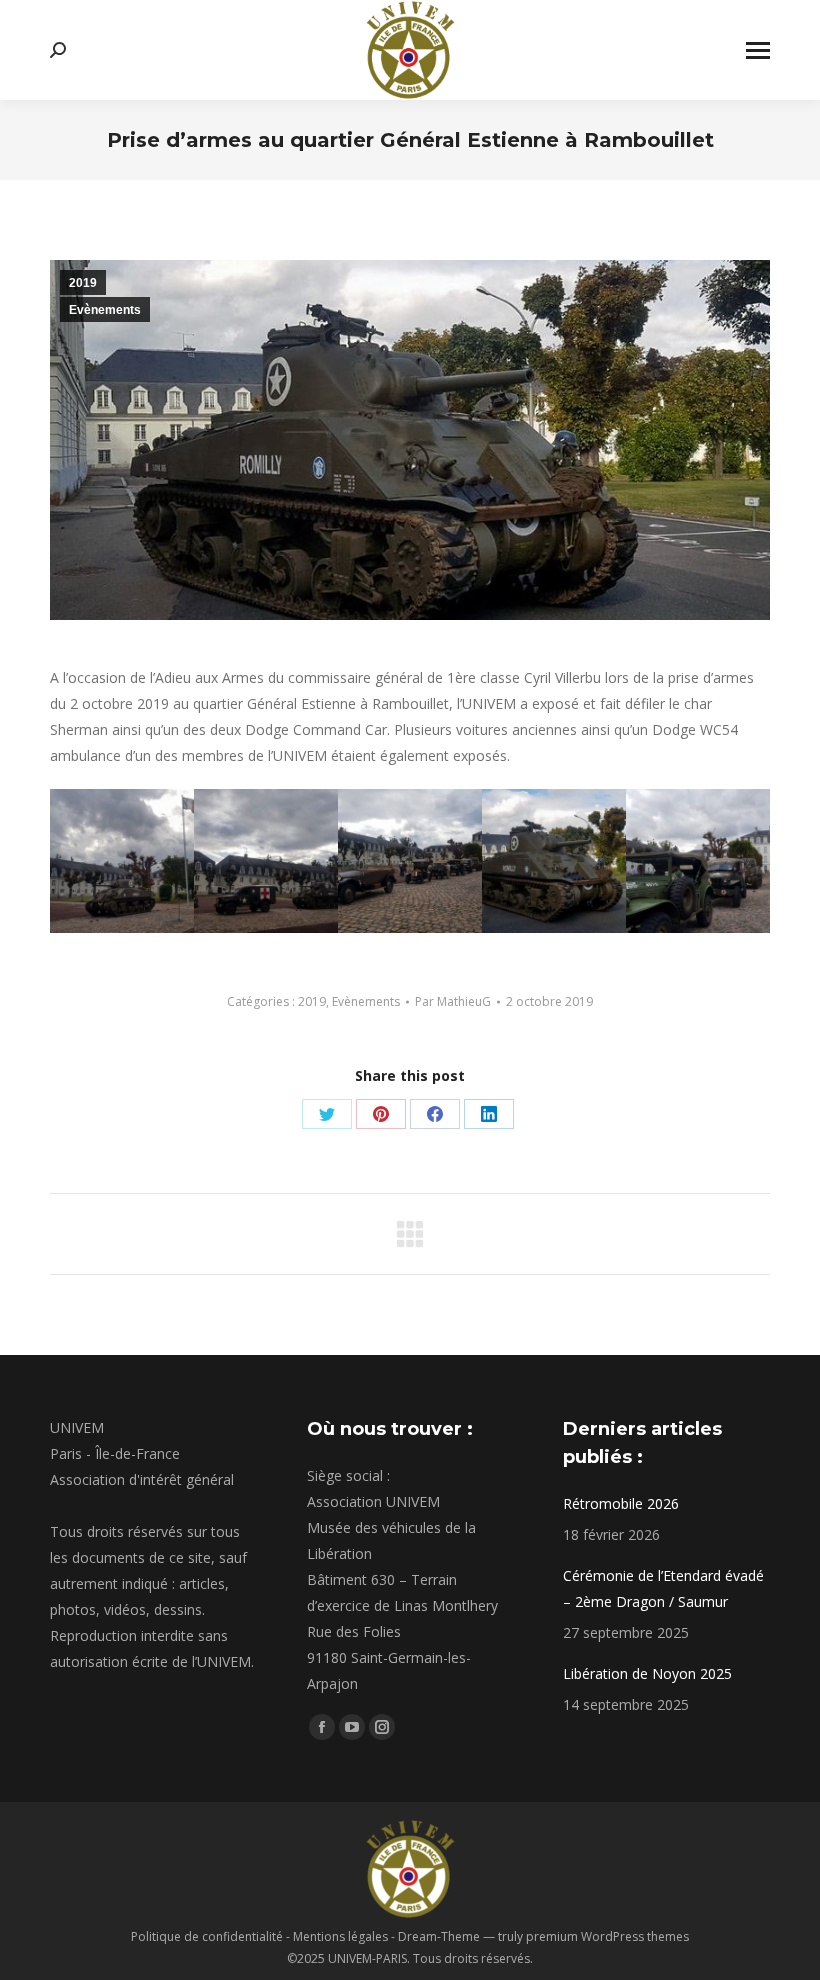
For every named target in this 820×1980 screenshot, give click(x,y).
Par (453, 1001)
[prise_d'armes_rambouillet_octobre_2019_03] (410, 861)
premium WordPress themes (607, 1936)
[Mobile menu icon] (758, 50)
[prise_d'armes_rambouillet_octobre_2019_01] (122, 861)
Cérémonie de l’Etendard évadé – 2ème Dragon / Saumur (663, 1588)
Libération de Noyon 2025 (647, 1673)
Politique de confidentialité (207, 1936)
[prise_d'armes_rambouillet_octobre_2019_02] (266, 861)
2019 (83, 283)
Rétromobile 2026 (621, 1503)
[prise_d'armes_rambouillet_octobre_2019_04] (554, 861)
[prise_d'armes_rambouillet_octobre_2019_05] (698, 861)
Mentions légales (340, 1936)
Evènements (105, 310)
